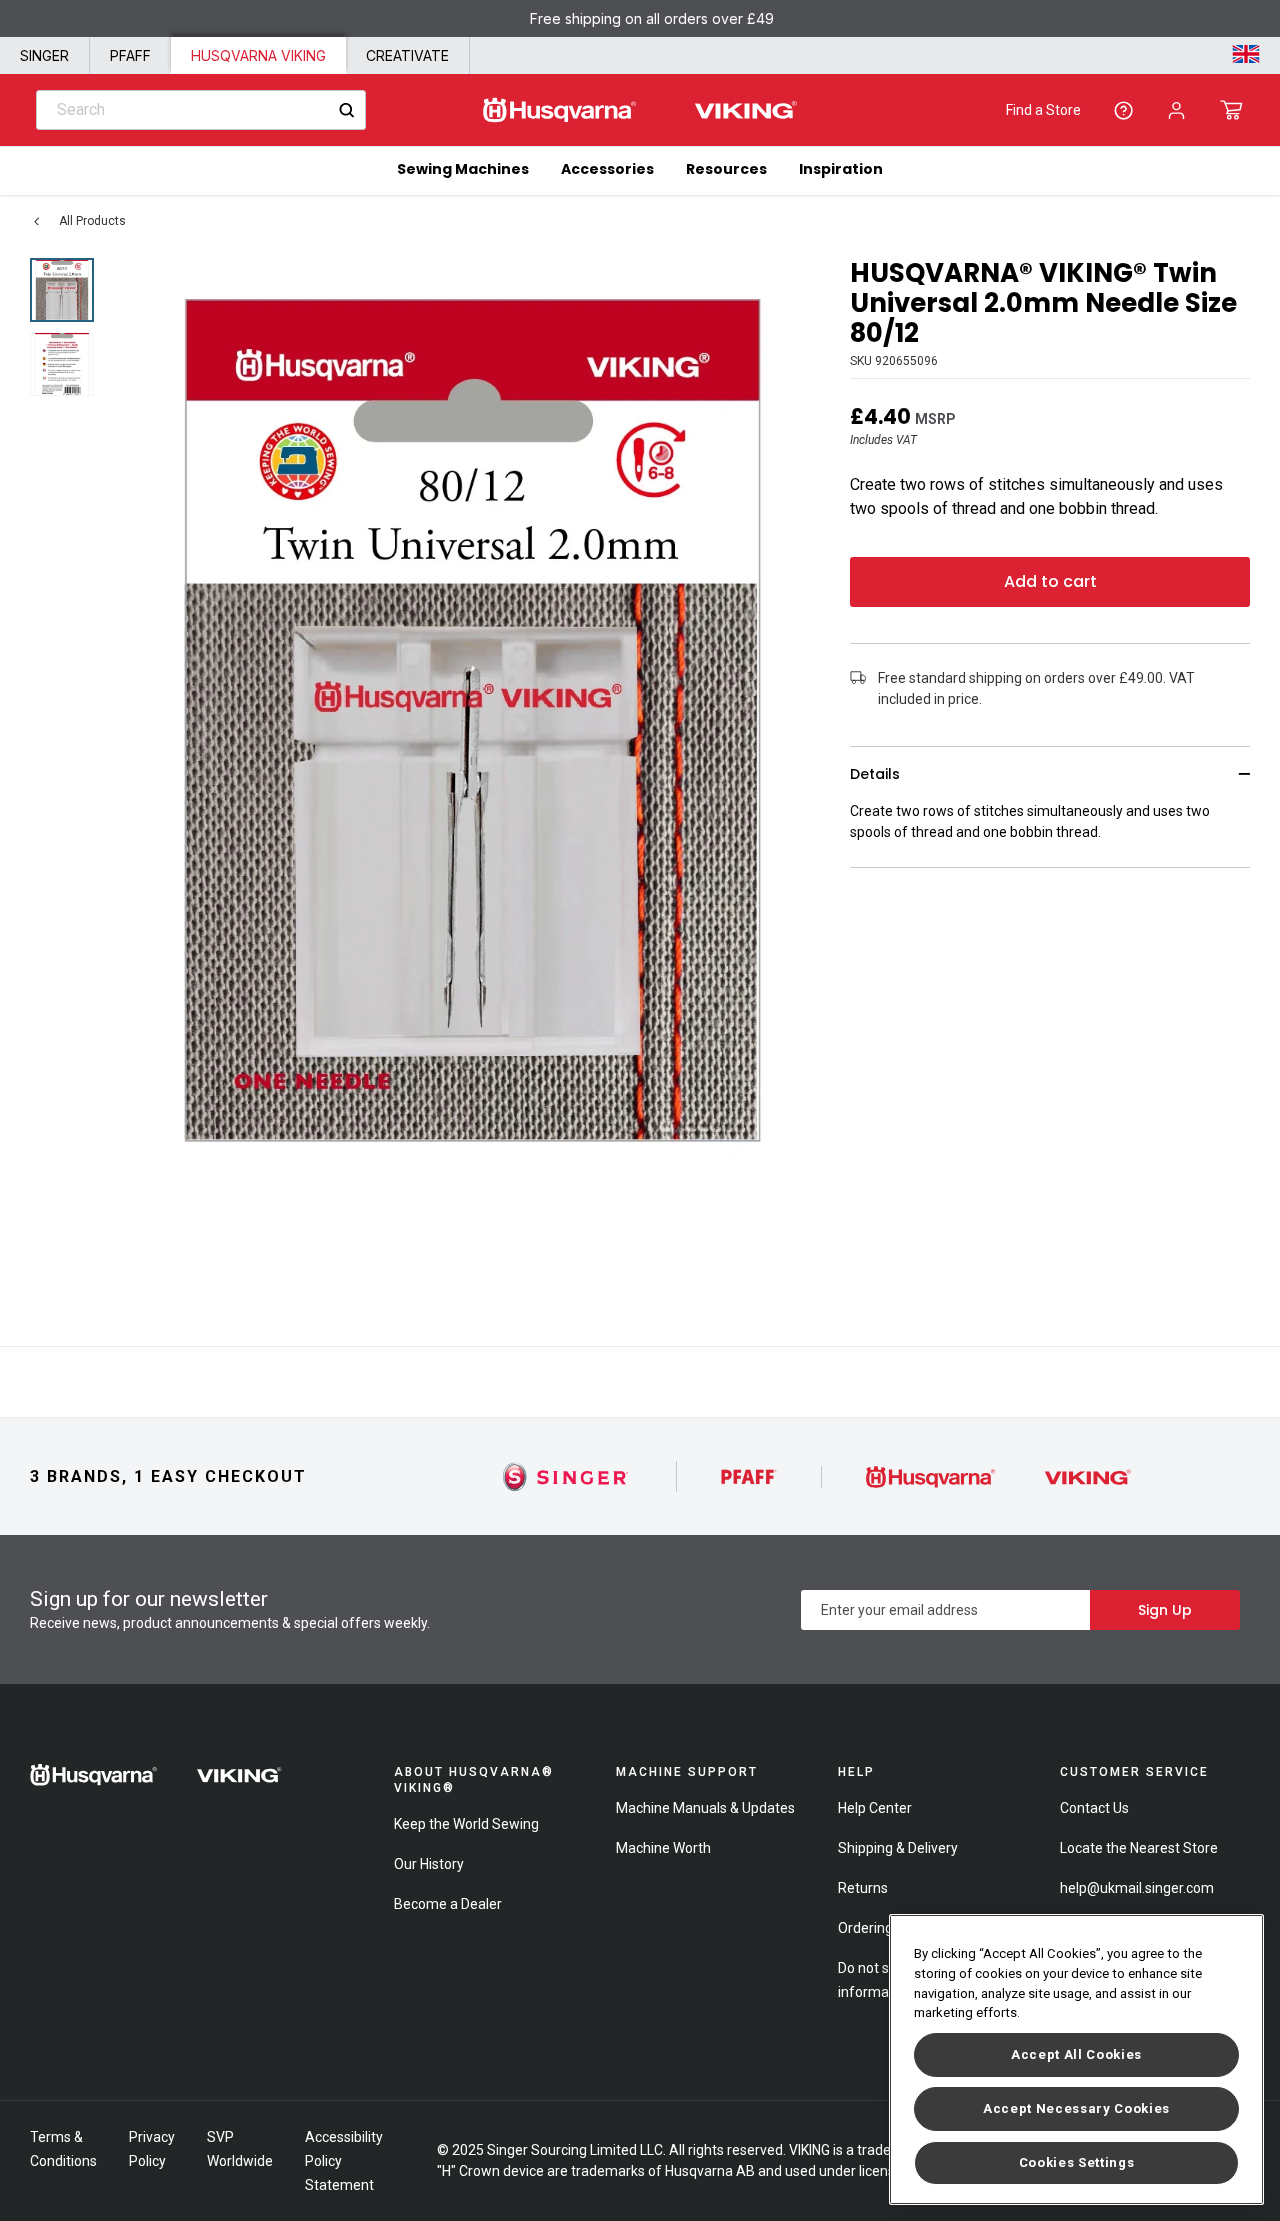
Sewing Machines (463, 169)
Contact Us (1094, 1808)
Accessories (607, 169)
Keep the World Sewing (466, 1824)
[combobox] (201, 110)
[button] (1231, 110)
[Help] (1123, 110)
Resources (726, 169)
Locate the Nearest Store (1139, 1848)
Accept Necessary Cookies (1076, 2108)
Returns (863, 1888)
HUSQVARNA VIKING (258, 55)
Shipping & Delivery (898, 1848)
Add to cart (1050, 581)
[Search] (346, 110)
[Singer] (566, 1476)
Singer (44, 55)
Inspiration (841, 169)
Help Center (875, 1808)
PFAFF (130, 55)
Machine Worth (663, 1848)
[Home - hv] (640, 110)
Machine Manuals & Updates (705, 1808)
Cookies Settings (1077, 2162)
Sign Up (1165, 1610)
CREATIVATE (407, 55)
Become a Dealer (448, 1904)
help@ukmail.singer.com (1137, 1888)
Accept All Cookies (1076, 2054)
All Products (92, 221)
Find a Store (1043, 110)
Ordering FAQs (883, 1928)
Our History (429, 1864)
